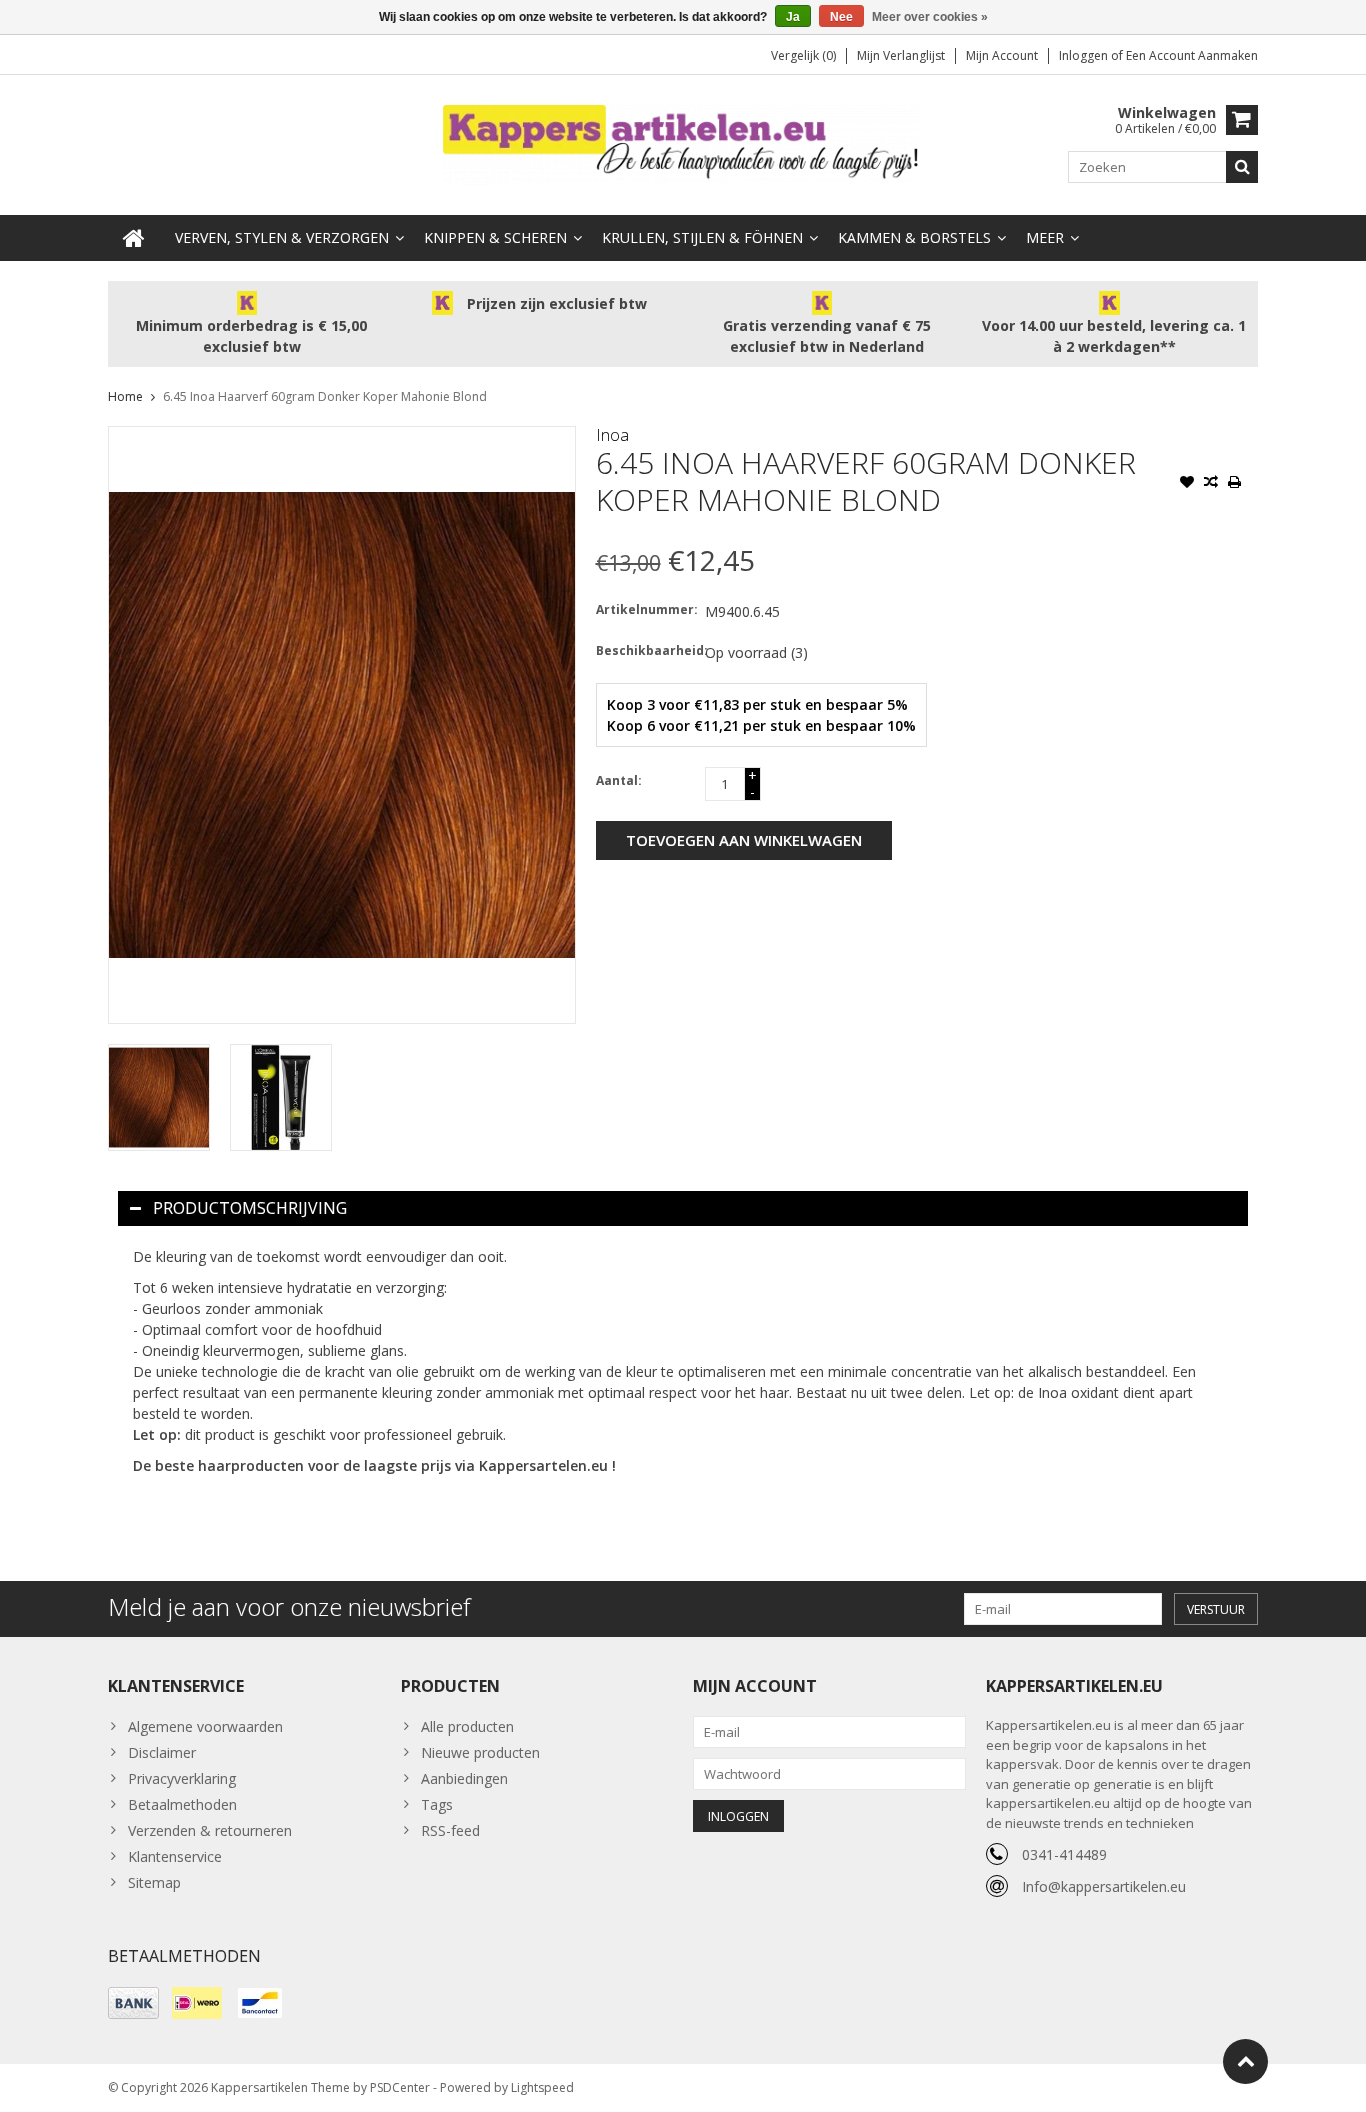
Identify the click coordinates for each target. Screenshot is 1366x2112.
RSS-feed (450, 1830)
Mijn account (1002, 55)
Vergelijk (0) (803, 55)
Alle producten (467, 1726)
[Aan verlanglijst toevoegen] (1187, 484)
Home (125, 396)
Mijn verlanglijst (901, 55)
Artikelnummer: (646, 609)
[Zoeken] (1242, 167)
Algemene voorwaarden (205, 1726)
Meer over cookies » (930, 17)
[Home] (134, 238)
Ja (793, 17)
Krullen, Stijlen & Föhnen (702, 237)
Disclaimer (162, 1752)
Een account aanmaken (1192, 55)
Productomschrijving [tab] (250, 1208)
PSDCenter (400, 2087)
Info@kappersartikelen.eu (1104, 1886)
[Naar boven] (1245, 2061)
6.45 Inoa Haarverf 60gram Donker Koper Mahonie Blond (325, 396)
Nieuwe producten (480, 1752)
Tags (437, 1804)
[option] (159, 1097)
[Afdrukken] (1235, 484)
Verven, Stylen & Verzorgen (282, 237)
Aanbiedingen (464, 1778)
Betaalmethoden (182, 1804)
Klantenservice (175, 1856)
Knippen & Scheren (495, 237)
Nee (841, 17)
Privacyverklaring (182, 1778)
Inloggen (1085, 55)
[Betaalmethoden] (133, 2003)
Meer (1045, 237)
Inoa (612, 435)
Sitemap (154, 1882)
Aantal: (619, 780)
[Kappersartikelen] (683, 143)
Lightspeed (542, 2087)
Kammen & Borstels (914, 237)
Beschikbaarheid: (646, 650)
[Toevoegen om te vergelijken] (1211, 484)
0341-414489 (1064, 1854)
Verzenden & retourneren (210, 1830)
